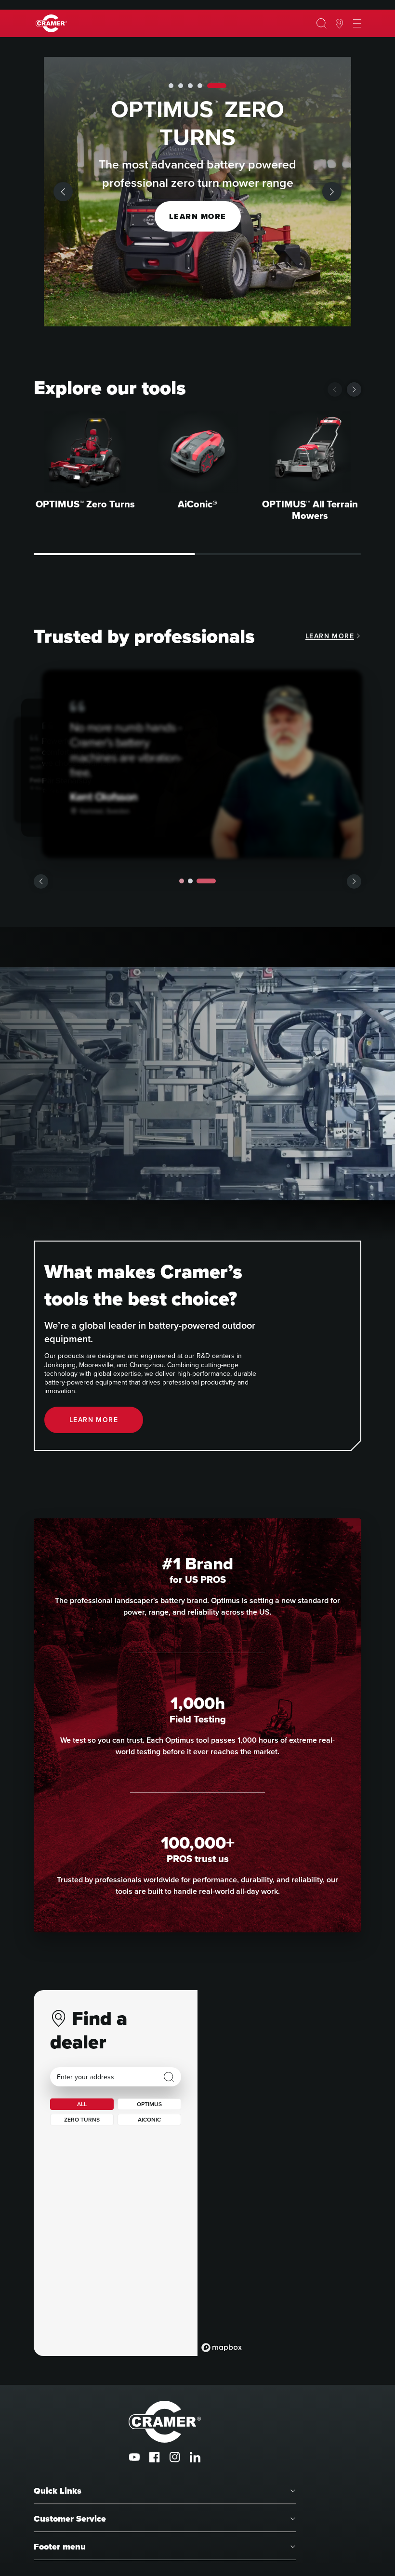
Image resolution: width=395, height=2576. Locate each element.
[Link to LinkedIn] (195, 2457)
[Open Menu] (357, 24)
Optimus (149, 2104)
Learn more (330, 636)
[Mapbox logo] (222, 2348)
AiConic (149, 2120)
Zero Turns (82, 2120)
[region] (279, 2173)
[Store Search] (169, 2077)
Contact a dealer (197, 216)
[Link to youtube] (134, 2457)
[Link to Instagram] (175, 2457)
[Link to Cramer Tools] (51, 23)
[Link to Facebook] (155, 2457)
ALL (82, 2104)
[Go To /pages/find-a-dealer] (339, 24)
